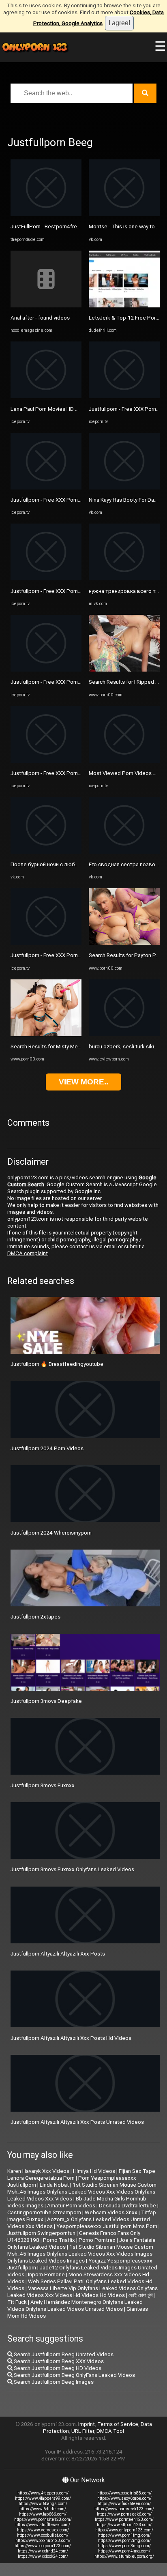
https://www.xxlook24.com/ (43, 2556)
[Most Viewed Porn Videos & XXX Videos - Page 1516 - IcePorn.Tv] (124, 761)
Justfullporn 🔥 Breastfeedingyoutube (57, 1364)
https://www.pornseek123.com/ (124, 2509)
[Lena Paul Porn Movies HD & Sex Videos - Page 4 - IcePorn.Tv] (46, 396)
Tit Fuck (17, 2302)
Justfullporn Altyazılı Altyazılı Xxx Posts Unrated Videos (77, 2122)
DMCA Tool (110, 2431)
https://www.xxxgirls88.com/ (124, 2493)
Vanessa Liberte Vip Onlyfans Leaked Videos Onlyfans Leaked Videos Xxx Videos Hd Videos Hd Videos (82, 2292)
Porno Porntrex (97, 2240)
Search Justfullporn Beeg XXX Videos (58, 2361)
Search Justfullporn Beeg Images (53, 2382)
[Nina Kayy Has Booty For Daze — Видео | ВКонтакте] (124, 488)
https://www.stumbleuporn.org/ (124, 2556)
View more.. (83, 1082)
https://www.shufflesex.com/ (43, 2525)
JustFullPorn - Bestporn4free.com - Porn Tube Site (71, 226)
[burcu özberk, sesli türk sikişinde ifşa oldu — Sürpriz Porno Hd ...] (124, 1034)
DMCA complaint (28, 1253)
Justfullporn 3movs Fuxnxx (43, 1785)
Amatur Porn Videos (71, 2206)
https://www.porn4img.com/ (124, 2551)
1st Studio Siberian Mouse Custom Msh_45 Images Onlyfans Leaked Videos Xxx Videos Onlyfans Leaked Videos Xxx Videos (82, 2192)
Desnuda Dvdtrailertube (127, 2206)
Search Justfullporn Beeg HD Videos (57, 2368)
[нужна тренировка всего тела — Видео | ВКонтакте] (124, 579)
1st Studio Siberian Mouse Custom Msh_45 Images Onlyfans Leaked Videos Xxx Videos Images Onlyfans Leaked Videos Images (80, 2254)
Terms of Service (118, 2424)
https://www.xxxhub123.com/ (43, 2541)
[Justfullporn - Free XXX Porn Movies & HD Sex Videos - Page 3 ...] (46, 488)
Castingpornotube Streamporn (44, 2212)
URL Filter (83, 2431)
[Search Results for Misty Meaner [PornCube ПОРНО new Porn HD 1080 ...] (46, 1034)
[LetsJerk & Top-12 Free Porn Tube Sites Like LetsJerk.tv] (124, 306)
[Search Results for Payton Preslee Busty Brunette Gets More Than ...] (124, 943)
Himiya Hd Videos (94, 2171)
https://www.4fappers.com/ (43, 2493)
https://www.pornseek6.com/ (124, 2514)
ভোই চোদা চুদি (140, 2295)
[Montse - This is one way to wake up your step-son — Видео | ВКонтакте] (124, 214)
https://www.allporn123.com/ (124, 2525)
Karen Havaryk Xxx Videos (38, 2171)
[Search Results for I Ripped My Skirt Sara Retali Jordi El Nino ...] (124, 670)
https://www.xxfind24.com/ (43, 2551)
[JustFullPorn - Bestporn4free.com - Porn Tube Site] (46, 214)
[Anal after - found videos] (46, 306)
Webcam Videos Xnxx (111, 2212)
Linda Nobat (54, 2185)
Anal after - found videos (40, 318)
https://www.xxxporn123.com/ (43, 2546)
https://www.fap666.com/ (43, 2514)
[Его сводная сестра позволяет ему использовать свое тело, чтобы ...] (124, 852)
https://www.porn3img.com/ (124, 2546)
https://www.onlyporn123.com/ (124, 2530)
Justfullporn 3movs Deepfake (46, 1701)
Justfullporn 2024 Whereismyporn (51, 1533)
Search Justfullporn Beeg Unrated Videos (63, 2354)
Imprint (87, 2424)
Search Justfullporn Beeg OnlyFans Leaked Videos (74, 2375)
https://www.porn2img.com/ (124, 2541)
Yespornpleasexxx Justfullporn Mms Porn (107, 2226)
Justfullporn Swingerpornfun (41, 2233)
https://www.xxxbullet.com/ (43, 2535)
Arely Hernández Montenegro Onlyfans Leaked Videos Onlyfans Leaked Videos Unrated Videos (75, 2306)
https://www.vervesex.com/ (43, 2530)
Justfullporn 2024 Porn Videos (47, 1448)
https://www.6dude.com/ (43, 2509)
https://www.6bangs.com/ (43, 2504)
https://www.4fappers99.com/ (43, 2498)
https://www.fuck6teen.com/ (124, 2504)
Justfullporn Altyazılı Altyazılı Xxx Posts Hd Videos (71, 2038)
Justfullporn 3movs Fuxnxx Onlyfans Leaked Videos (72, 1869)
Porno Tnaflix (59, 2240)
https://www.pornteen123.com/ (124, 2519)
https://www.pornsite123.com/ (43, 2519)
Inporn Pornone (46, 2274)
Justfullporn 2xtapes (35, 1617)
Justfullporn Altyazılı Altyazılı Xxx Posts (58, 1954)
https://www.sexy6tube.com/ (124, 2498)
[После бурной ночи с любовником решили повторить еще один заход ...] (46, 852)
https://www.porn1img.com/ (124, 2535)
